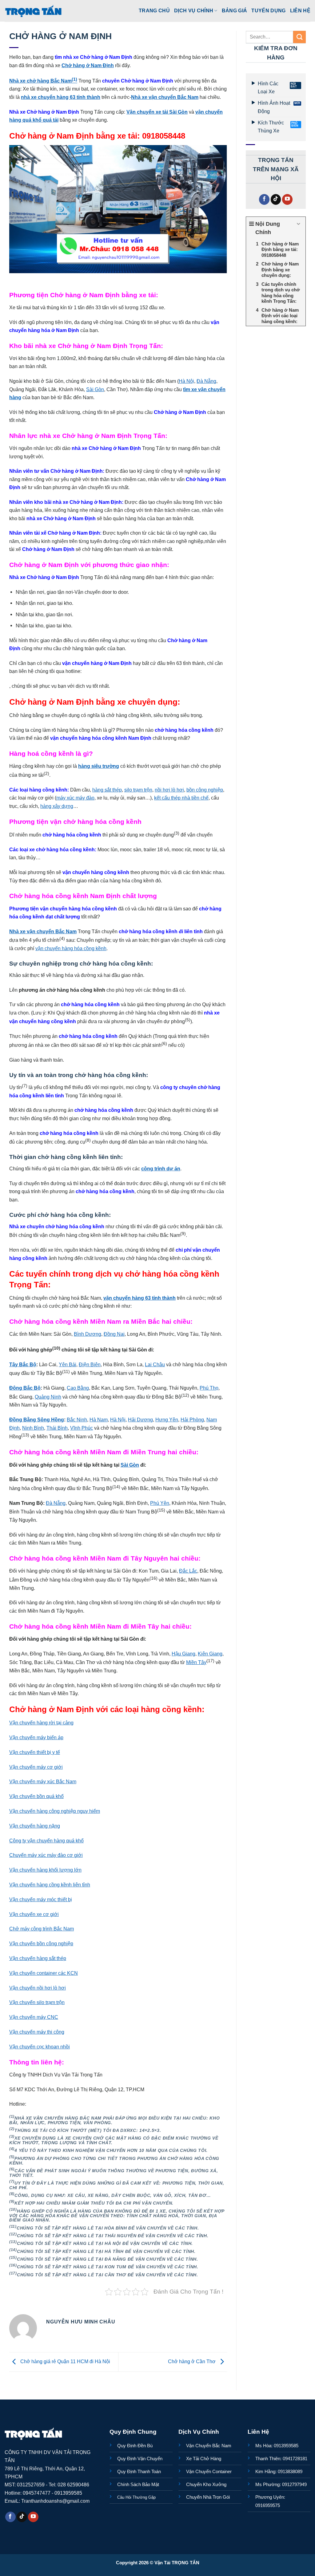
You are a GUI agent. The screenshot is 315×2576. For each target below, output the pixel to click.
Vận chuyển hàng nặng (35, 1826)
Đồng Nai (114, 1334)
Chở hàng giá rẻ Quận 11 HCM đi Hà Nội (65, 2362)
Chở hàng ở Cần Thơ (192, 2362)
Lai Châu (155, 1364)
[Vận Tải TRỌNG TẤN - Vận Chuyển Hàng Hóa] (34, 11)
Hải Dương (140, 1420)
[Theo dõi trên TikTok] (276, 199)
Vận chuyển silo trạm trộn (37, 2002)
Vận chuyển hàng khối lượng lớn (45, 1870)
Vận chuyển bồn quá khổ (36, 1796)
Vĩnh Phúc (82, 1428)
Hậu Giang (183, 1654)
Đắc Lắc (188, 1571)
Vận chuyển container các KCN (44, 1973)
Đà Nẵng (206, 381)
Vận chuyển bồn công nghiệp (41, 1943)
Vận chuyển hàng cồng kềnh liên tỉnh (50, 1885)
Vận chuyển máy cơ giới (36, 1767)
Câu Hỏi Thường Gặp (136, 2497)
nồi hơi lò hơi (169, 790)
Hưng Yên (167, 1420)
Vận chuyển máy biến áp (36, 1737)
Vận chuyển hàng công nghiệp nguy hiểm (55, 1811)
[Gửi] (299, 37)
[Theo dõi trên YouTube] (287, 199)
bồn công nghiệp (205, 790)
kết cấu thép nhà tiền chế (181, 798)
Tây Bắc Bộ (23, 1364)
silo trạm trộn (138, 790)
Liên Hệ (300, 10)
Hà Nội (118, 1420)
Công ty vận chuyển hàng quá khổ (46, 1841)
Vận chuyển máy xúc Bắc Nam (43, 1781)
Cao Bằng (78, 1388)
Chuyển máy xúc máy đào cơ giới (46, 1855)
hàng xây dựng (57, 806)
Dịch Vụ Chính (194, 10)
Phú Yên (160, 1503)
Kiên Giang (210, 1654)
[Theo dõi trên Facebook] (264, 199)
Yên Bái (68, 1364)
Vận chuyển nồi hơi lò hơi (38, 1988)
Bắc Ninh (77, 1420)
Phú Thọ (209, 1388)
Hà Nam (99, 1420)
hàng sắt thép (107, 790)
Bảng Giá (235, 10)
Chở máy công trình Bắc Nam (42, 1929)
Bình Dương (88, 1334)
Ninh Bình (33, 1428)
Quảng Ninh (48, 1397)
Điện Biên (90, 1364)
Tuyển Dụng (268, 10)
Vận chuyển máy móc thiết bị (41, 1899)
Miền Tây (196, 1662)
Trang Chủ (154, 10)
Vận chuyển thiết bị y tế (35, 1752)
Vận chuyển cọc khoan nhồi (40, 2047)
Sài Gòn (95, 389)
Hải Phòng (192, 1420)
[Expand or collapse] (299, 224)
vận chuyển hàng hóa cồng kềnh (71, 948)
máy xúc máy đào (75, 798)
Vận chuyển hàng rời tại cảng (41, 1723)
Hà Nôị (186, 381)
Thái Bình (57, 1428)
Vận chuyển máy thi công (37, 2032)
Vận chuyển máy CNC (34, 2017)
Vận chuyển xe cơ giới (34, 1914)
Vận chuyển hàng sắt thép (38, 1958)
